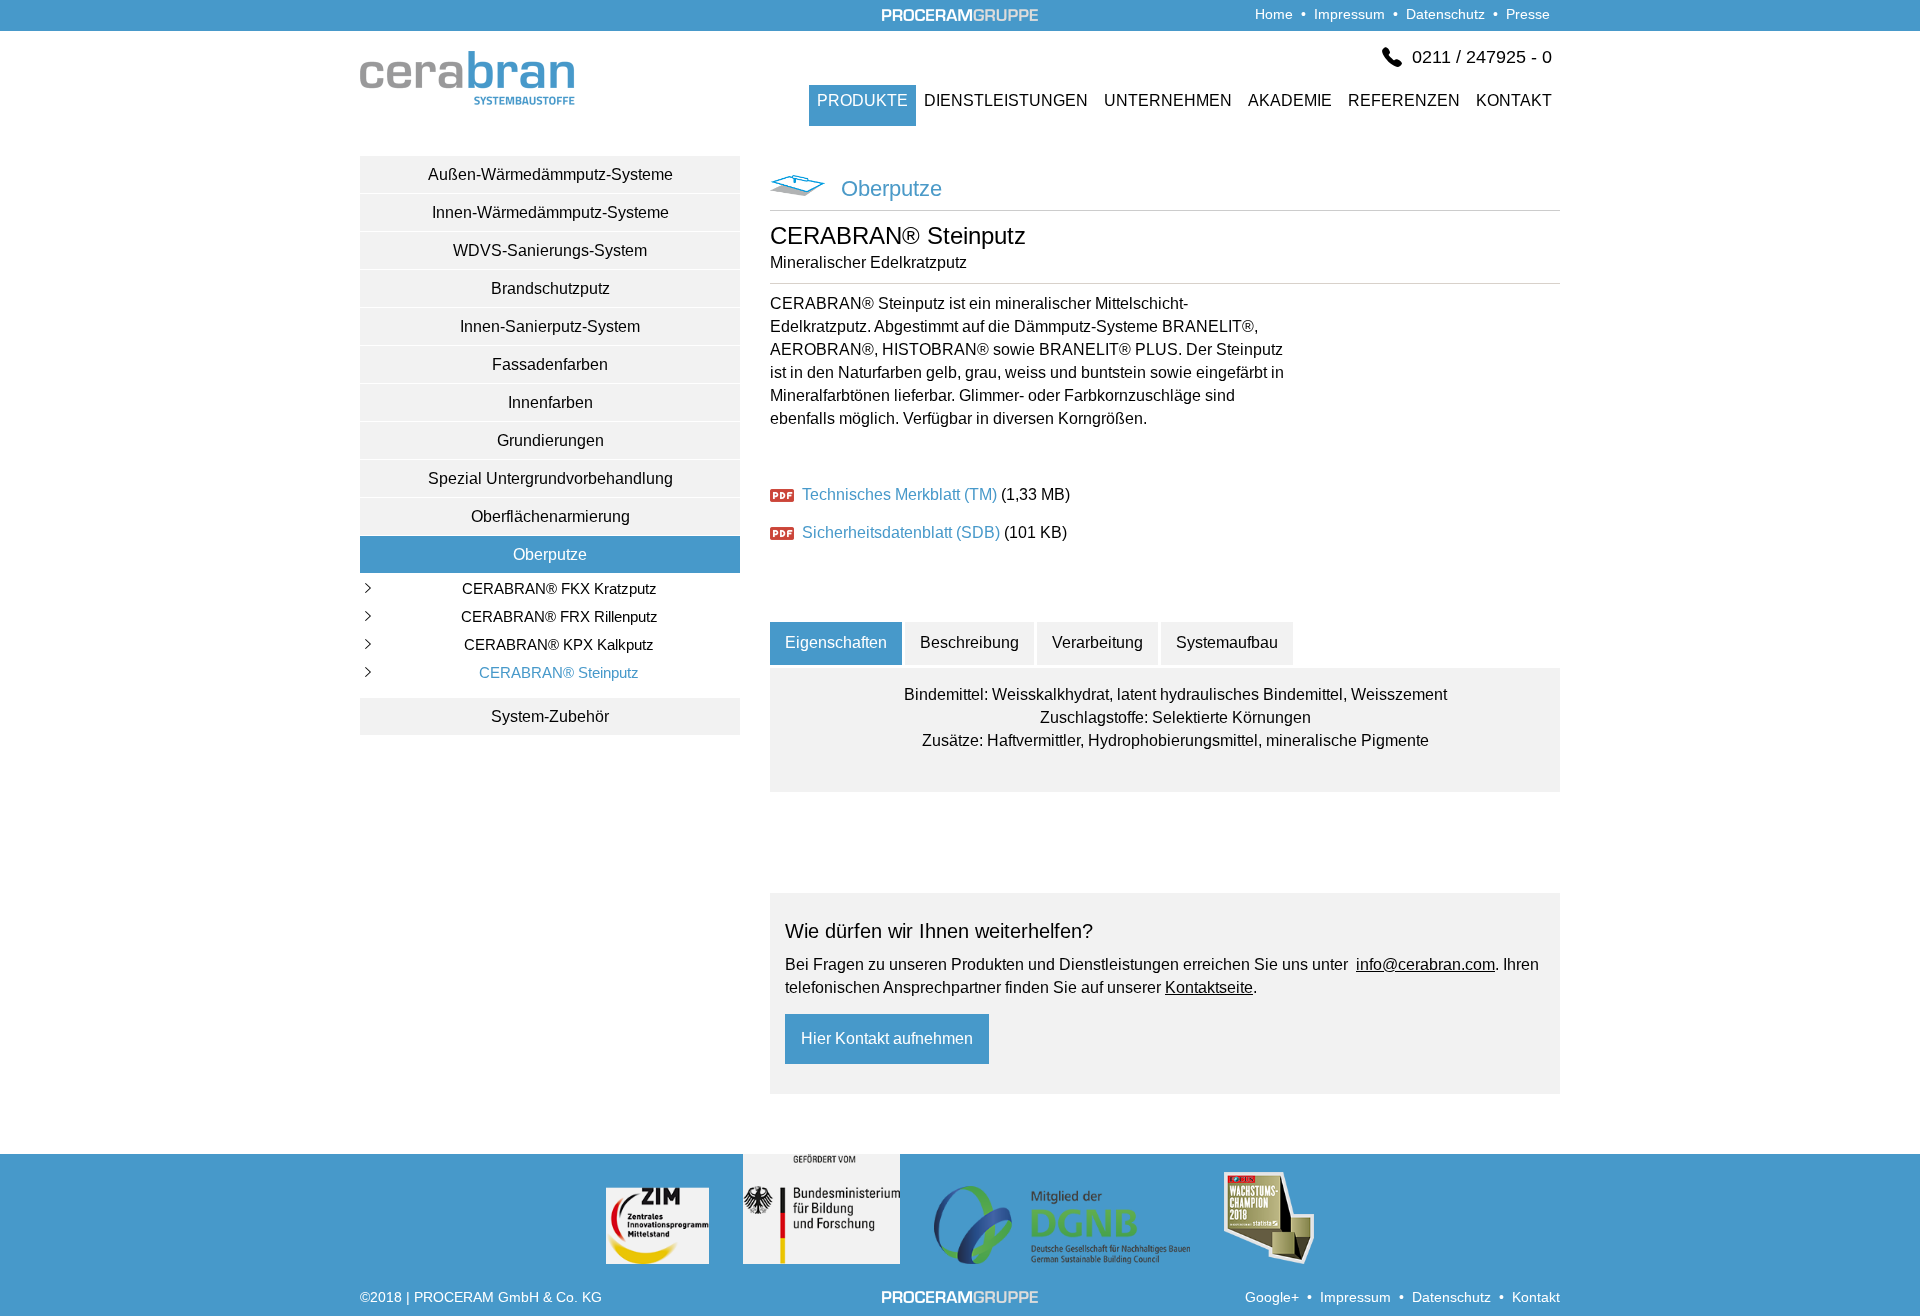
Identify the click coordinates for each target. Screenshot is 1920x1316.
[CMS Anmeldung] (8, 11)
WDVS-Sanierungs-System (550, 250)
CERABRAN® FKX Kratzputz (559, 588)
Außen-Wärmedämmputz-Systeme (550, 174)
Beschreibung (969, 642)
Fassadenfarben (550, 364)
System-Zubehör (550, 716)
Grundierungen (550, 440)
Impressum (1349, 14)
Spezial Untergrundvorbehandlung (550, 478)
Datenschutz (1445, 14)
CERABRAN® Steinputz (559, 672)
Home (1274, 14)
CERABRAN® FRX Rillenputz (559, 616)
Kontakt (1514, 100)
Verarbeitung (1097, 642)
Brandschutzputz (550, 288)
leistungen (1006, 100)
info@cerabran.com (1425, 964)
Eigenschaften (836, 642)
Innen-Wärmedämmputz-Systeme (550, 212)
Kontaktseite (1209, 987)
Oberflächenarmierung (550, 516)
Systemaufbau (1227, 642)
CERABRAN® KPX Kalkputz (559, 644)
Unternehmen (1168, 100)
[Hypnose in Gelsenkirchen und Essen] (467, 95)
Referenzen (1404, 100)
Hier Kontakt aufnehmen (887, 1038)
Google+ (1272, 1297)
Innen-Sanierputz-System (550, 326)
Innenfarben (550, 402)
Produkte (862, 100)
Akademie (1290, 100)
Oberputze (550, 554)
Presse (1528, 14)
